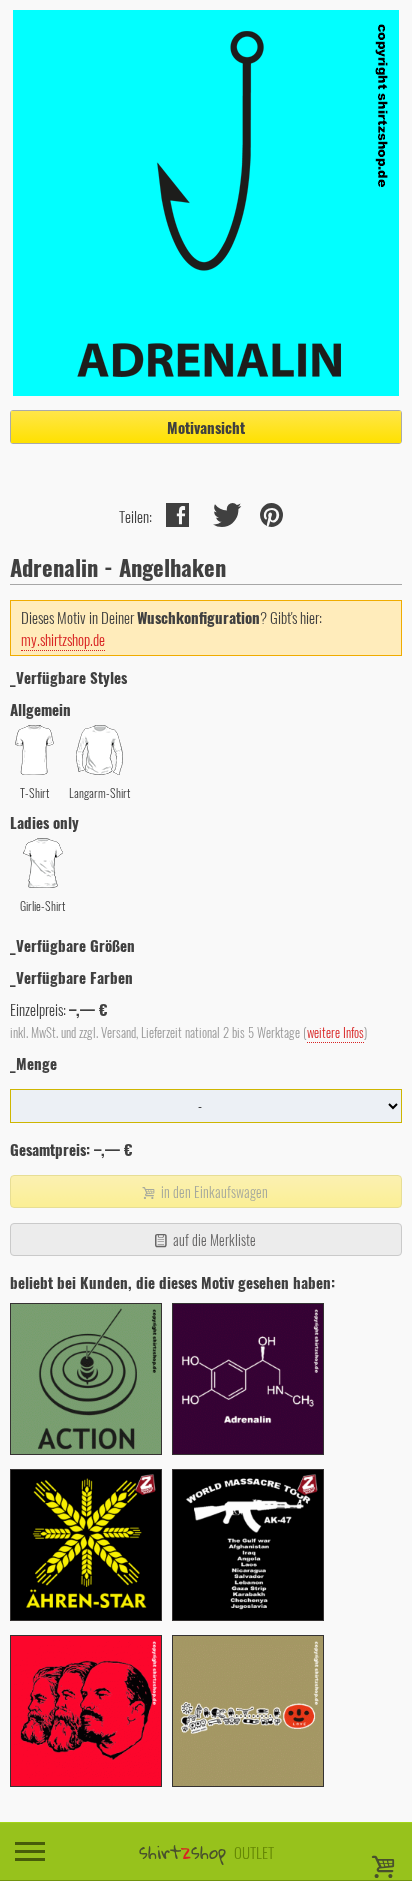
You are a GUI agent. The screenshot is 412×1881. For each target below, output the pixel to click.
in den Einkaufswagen (213, 1191)
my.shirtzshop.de (63, 639)
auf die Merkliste (213, 1239)
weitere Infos (335, 1032)
